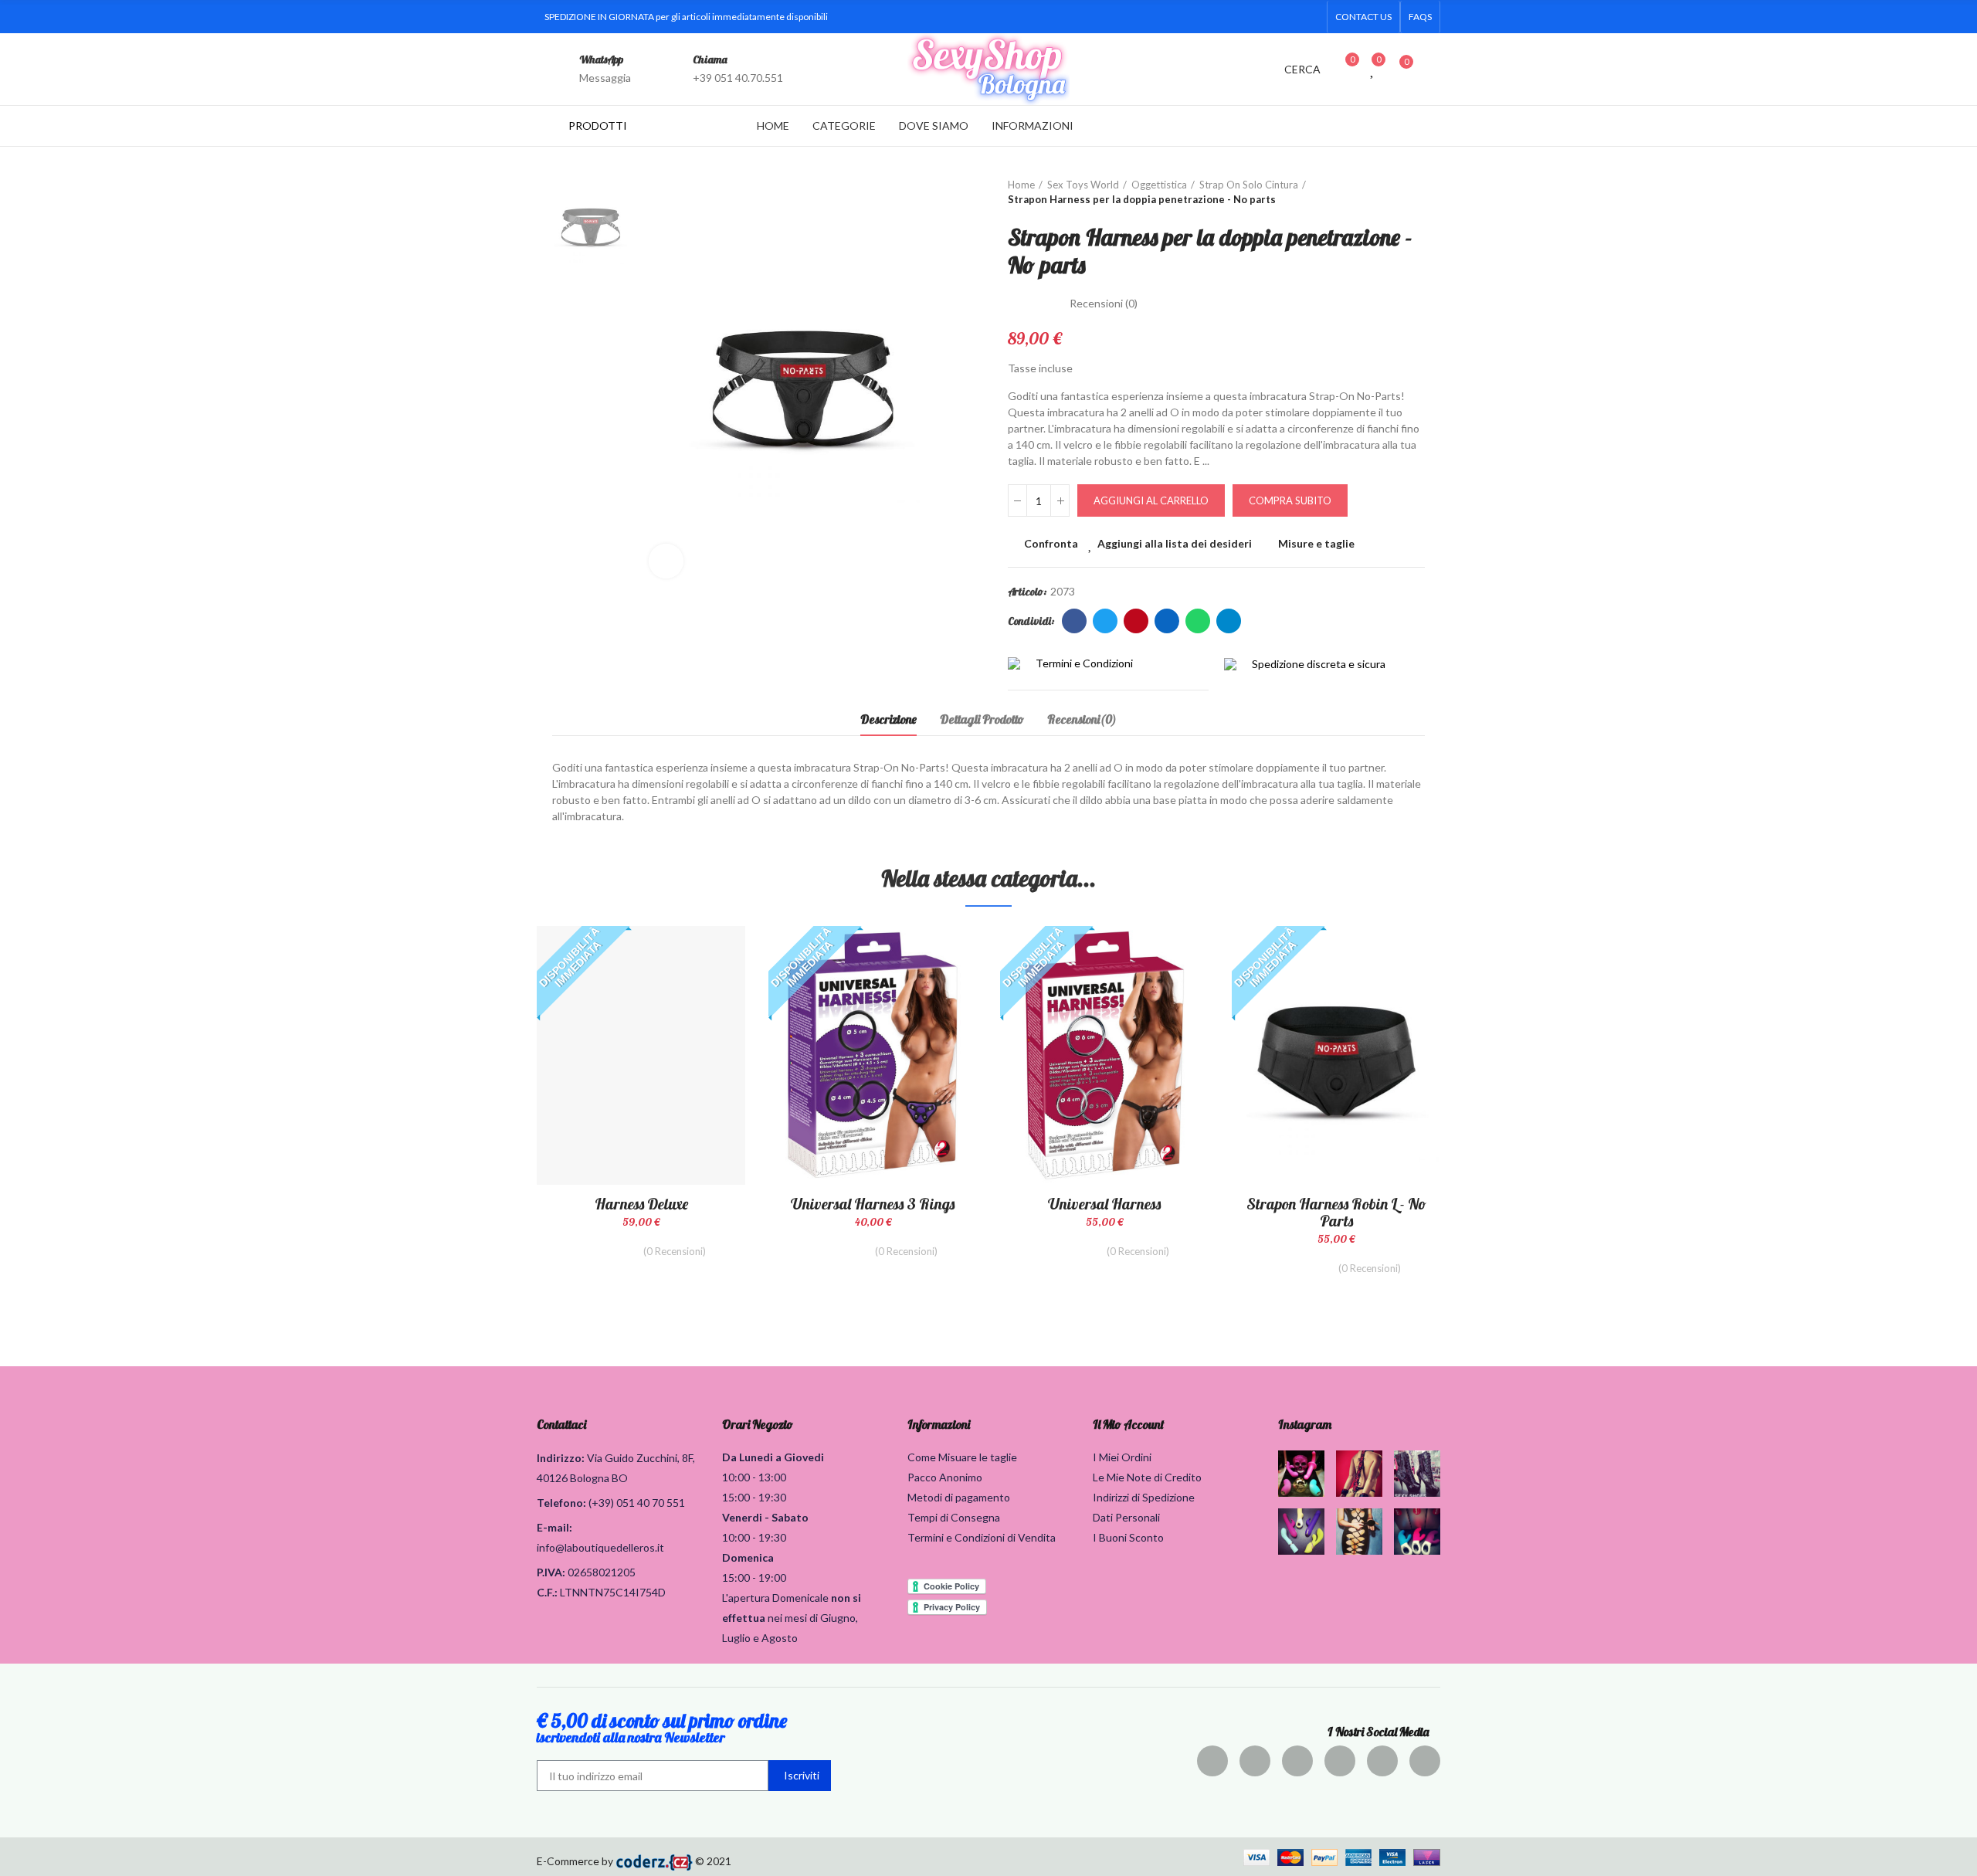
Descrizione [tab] (888, 719)
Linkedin (1167, 621)
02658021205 (602, 1572)
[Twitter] (1212, 17)
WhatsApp (601, 59)
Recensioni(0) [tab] (1082, 719)
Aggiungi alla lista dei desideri (1175, 543)
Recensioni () (1104, 304)
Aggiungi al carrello (1151, 500)
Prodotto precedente (1375, 192)
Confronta (1051, 543)
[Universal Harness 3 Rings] (873, 1055)
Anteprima (707, 1015)
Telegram (1229, 621)
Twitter (1105, 621)
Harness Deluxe (641, 1204)
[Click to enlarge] (666, 561)
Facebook (1074, 621)
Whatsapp (1198, 621)
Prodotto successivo (1413, 192)
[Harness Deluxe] (641, 1055)
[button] (1363, 17)
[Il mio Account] (1433, 69)
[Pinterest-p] (1236, 17)
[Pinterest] (1297, 1761)
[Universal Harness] (1104, 1055)
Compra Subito (1290, 500)
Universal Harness (1104, 1204)
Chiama (710, 59)
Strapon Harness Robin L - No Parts (1336, 1212)
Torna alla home (1394, 192)
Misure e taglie (1316, 543)
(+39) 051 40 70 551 (637, 1503)
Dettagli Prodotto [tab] (982, 719)
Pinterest (1136, 621)
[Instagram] (1261, 17)
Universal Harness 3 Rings (873, 1204)
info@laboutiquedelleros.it (600, 1547)
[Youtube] (1286, 17)
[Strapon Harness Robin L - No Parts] (1336, 1055)
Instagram (1305, 1424)
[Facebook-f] (1187, 17)
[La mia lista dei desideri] (1373, 69)
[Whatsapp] (1311, 17)
